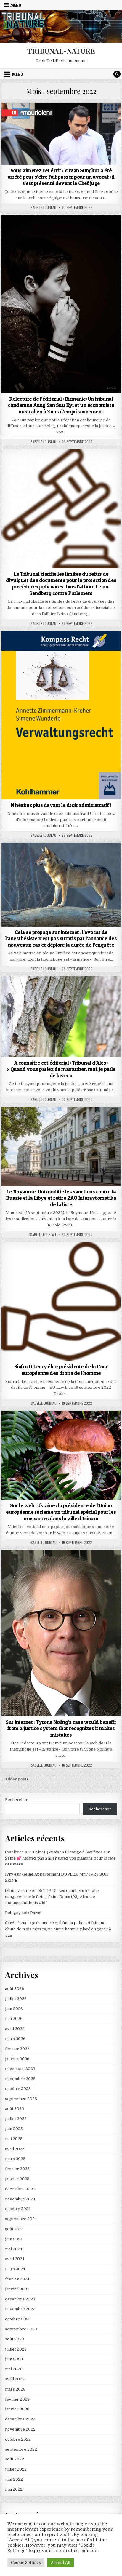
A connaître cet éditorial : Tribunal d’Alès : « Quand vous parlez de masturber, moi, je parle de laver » (61, 1069)
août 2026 (15, 1989)
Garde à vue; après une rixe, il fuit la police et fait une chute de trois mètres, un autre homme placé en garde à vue (58, 1929)
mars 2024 (15, 2269)
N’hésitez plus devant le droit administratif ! (61, 805)
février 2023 (17, 2399)
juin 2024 (14, 2239)
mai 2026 (14, 2019)
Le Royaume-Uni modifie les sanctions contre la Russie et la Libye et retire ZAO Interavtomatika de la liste (61, 1198)
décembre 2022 (20, 2419)
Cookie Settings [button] (26, 2563)
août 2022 (15, 2459)
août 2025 (15, 2109)
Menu (16, 5)
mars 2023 (15, 2389)
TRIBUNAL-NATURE (61, 51)
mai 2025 (14, 2139)
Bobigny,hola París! (23, 1913)
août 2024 (14, 2229)
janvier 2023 (17, 2409)
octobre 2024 (18, 2209)
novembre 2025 (20, 2079)
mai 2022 (14, 2489)
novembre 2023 (20, 2309)
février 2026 (17, 2049)
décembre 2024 (20, 2189)
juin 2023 (14, 2359)
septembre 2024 (21, 2219)
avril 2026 (15, 2029)
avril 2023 (15, 2379)
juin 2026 (14, 2009)
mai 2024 (14, 2249)
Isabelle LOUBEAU (43, 207)
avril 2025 (15, 2149)
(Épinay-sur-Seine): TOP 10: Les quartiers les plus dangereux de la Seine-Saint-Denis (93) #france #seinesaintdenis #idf (52, 1897)
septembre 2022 (21, 2449)
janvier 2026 (17, 2059)
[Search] (117, 74)
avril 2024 (15, 2259)
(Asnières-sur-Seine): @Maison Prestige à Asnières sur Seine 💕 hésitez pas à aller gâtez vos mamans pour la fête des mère (60, 1858)
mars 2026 (15, 2039)
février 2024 (17, 2279)
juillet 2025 (16, 2119)
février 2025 (17, 2169)
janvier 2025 (17, 2179)
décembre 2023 (20, 2299)
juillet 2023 (16, 2349)
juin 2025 (14, 2129)
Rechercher (16, 1800)
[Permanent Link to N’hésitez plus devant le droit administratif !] (61, 715)
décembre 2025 (20, 2069)
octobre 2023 (18, 2319)
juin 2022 (14, 2479)
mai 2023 (14, 2369)
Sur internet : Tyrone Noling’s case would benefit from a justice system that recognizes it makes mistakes (61, 1728)
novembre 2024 (20, 2199)
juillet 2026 (16, 1999)
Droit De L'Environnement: (61, 117)
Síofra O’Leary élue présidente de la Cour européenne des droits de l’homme (61, 1370)
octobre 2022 (18, 2439)
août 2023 (15, 2339)
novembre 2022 (20, 2429)
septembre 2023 (21, 2329)
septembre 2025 (21, 2099)
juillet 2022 (16, 2469)
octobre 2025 (18, 2089)
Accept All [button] (61, 2563)
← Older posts (15, 1779)
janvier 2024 (17, 2289)
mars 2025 (15, 2159)
